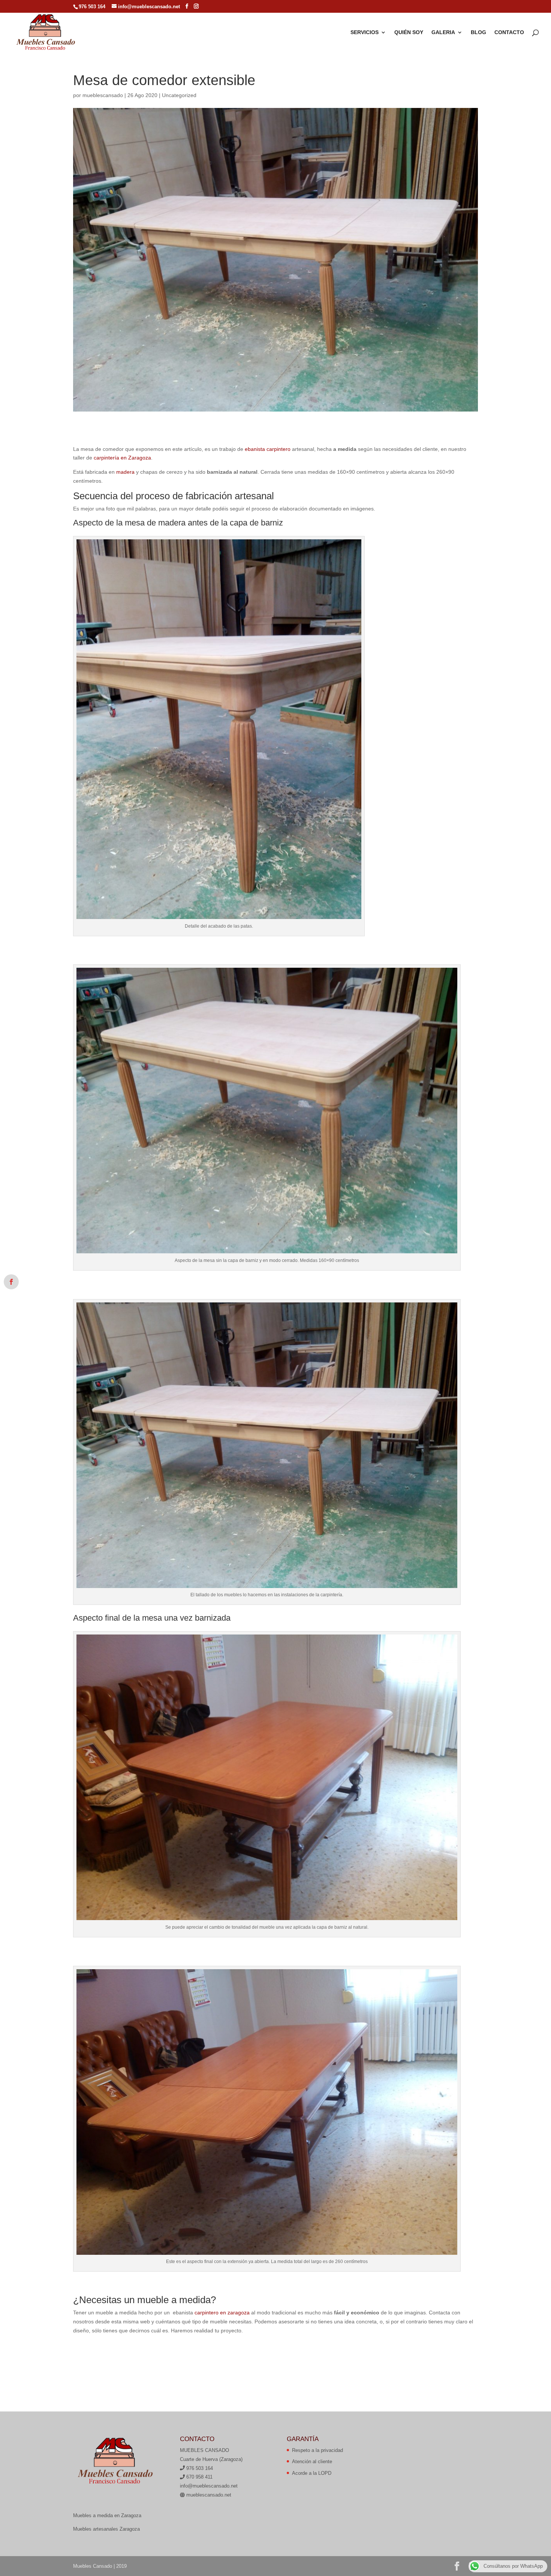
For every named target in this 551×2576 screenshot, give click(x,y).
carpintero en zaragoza (222, 2313)
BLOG (478, 32)
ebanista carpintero (268, 449)
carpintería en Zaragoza (122, 458)
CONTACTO (509, 32)
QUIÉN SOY (409, 32)
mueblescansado (103, 95)
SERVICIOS (365, 32)
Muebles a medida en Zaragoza (107, 2515)
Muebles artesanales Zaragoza (106, 2529)
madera (125, 472)
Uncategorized (179, 95)
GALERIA (443, 32)
